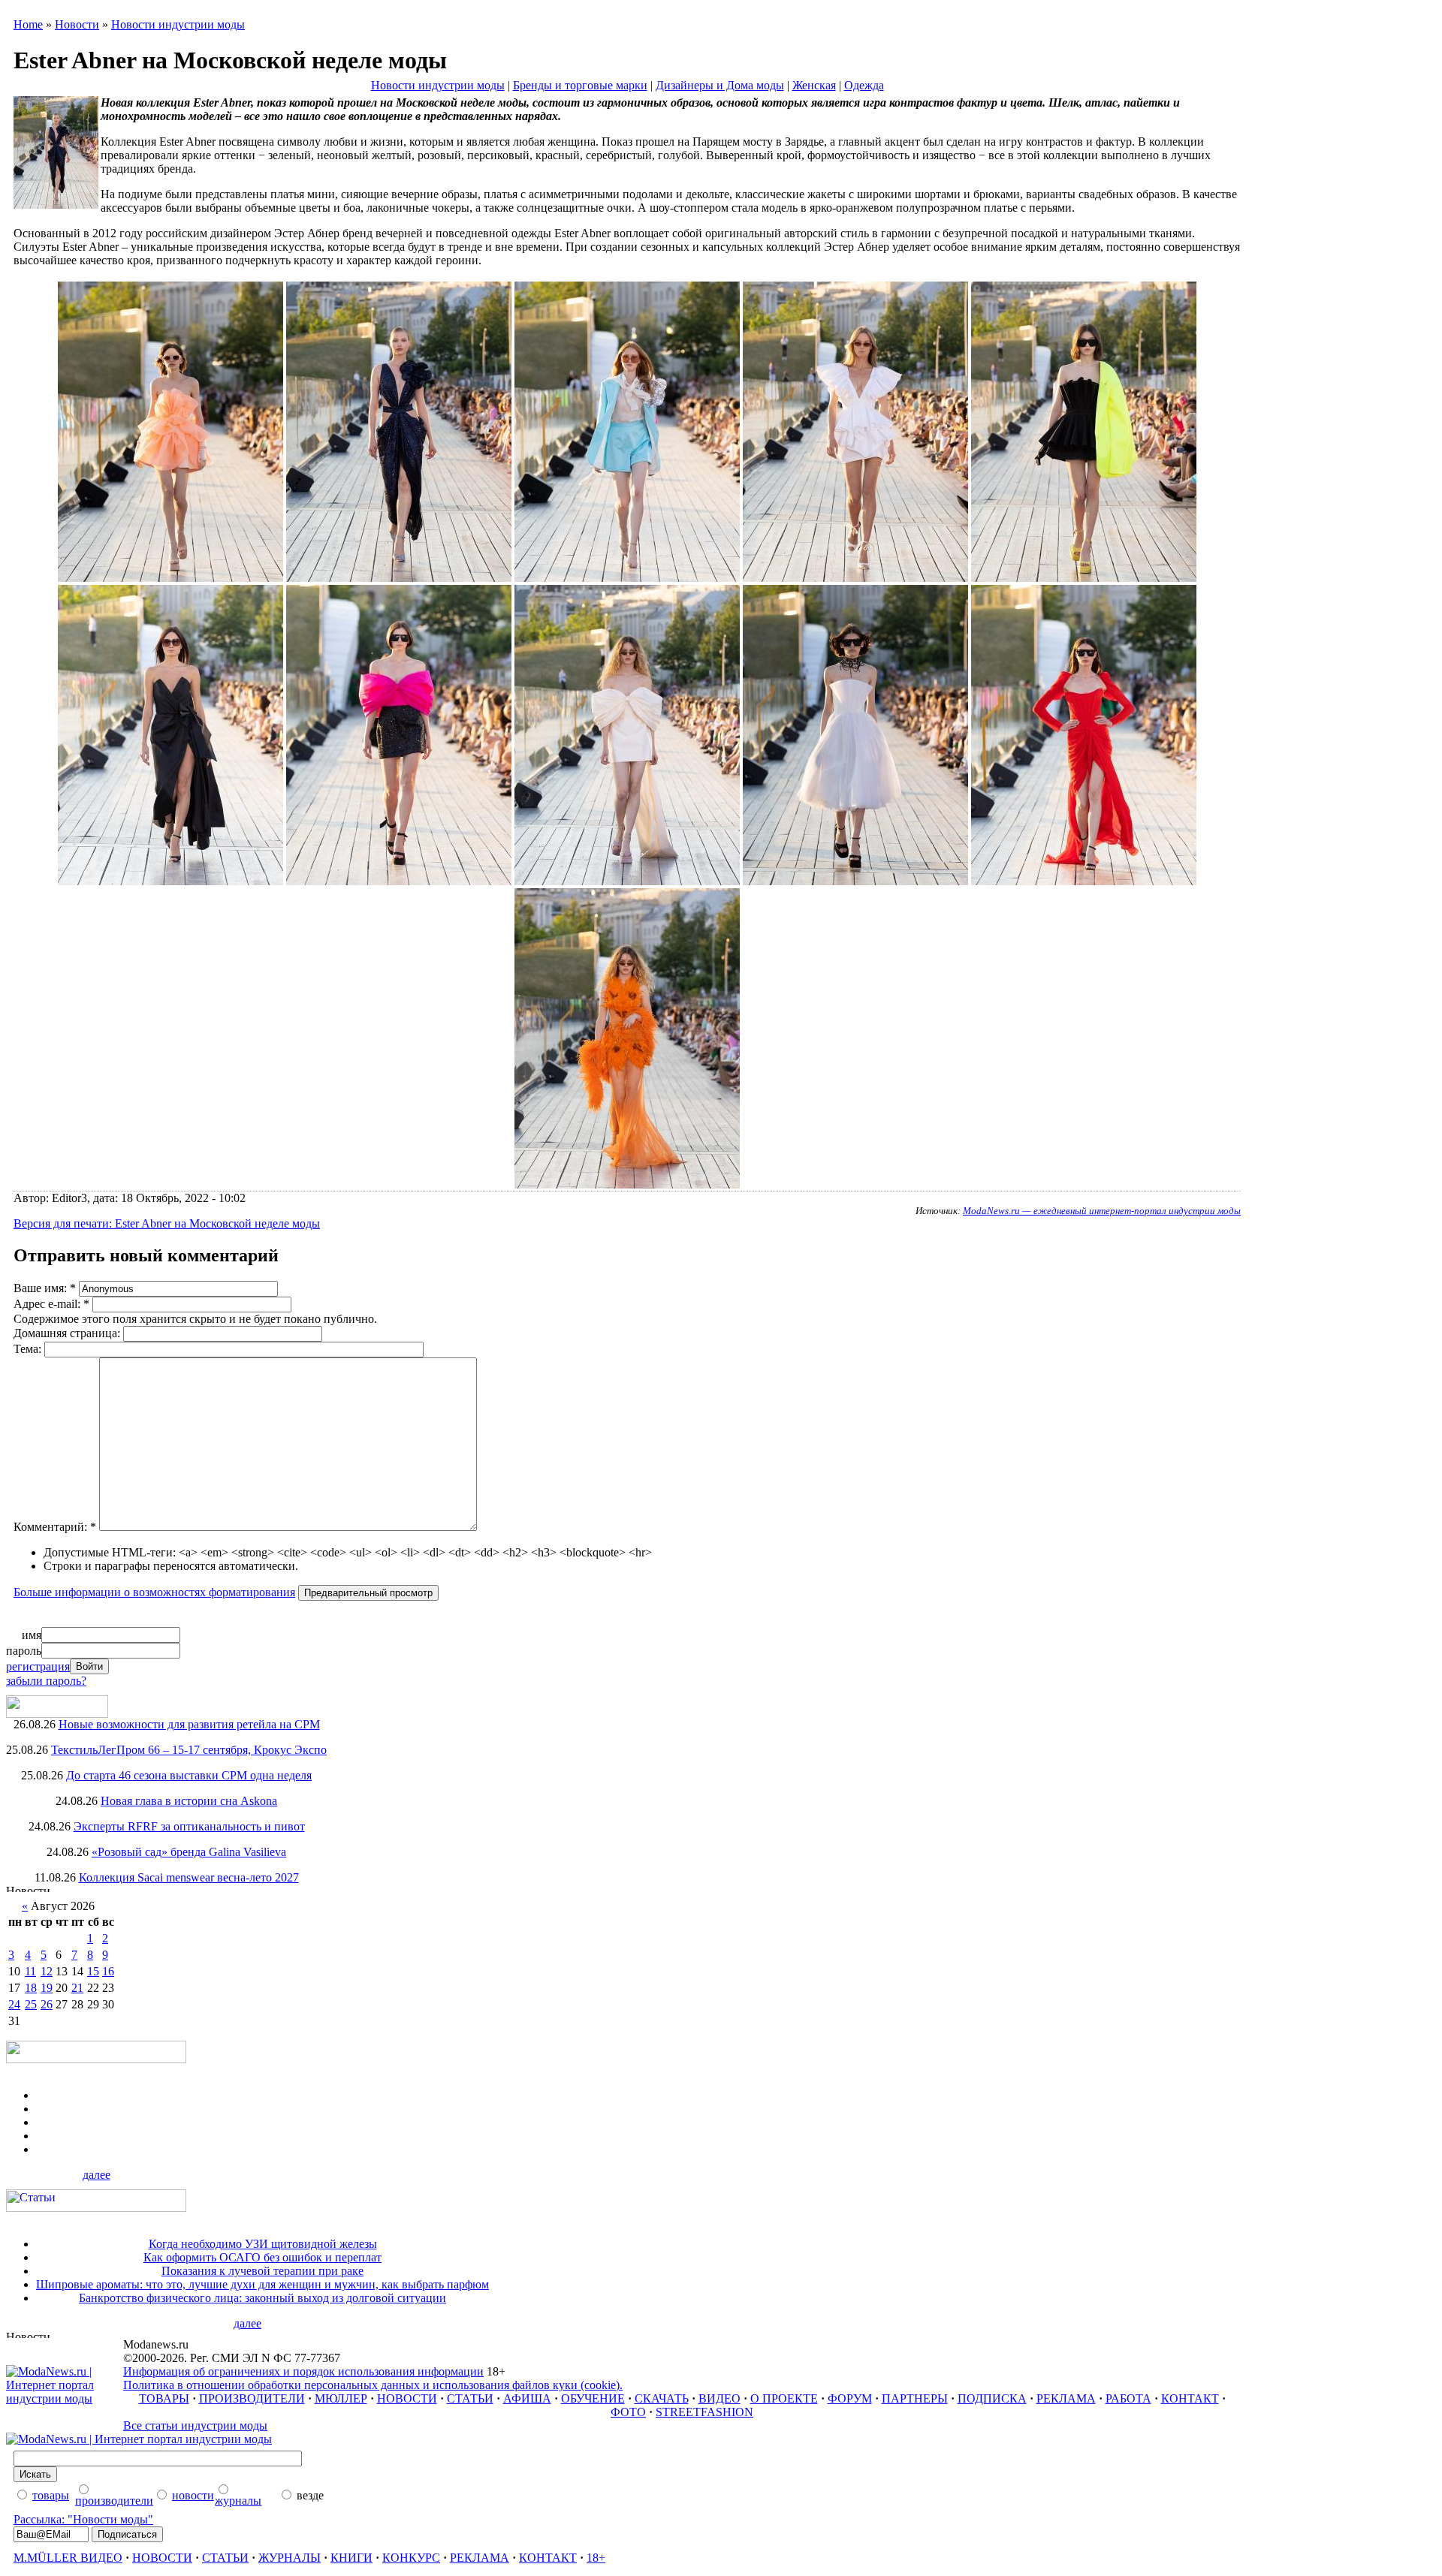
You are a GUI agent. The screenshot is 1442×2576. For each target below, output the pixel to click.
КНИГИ (351, 2558)
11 (30, 1971)
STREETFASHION (704, 2412)
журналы (238, 2501)
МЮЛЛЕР (341, 2398)
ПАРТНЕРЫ (915, 2398)
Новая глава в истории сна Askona (189, 1801)
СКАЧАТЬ (662, 2398)
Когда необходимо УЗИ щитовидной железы (263, 2244)
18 (31, 1988)
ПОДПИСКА (992, 2398)
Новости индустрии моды (178, 24)
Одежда (864, 85)
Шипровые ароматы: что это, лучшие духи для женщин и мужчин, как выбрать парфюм (262, 2284)
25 (31, 2004)
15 (93, 1971)
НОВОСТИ (407, 2398)
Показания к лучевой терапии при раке (262, 2271)
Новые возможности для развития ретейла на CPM (189, 1724)
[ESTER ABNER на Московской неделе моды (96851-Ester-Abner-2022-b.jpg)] (399, 578)
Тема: (29, 1349)
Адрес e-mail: (51, 1304)
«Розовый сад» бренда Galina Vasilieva (189, 1852)
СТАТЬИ (470, 2398)
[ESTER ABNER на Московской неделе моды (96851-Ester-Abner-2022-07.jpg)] (627, 881)
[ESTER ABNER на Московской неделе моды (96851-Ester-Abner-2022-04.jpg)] (1084, 578)
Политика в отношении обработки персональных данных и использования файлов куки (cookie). (373, 2385)
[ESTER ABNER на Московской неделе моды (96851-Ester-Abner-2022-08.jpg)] (855, 881)
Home (28, 24)
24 (14, 2004)
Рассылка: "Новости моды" (83, 2519)
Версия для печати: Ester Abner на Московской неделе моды (167, 1223)
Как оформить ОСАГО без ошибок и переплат (262, 2257)
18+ (596, 2558)
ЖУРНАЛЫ (290, 2558)
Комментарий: (55, 1527)
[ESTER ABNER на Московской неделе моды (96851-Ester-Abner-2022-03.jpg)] (855, 578)
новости (193, 2495)
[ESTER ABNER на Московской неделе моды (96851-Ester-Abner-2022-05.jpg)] (170, 881)
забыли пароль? (46, 1681)
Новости (77, 24)
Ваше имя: (45, 1288)
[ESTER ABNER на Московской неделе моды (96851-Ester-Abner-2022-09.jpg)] (1084, 881)
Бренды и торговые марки (580, 85)
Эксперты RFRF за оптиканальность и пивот (189, 1826)
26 (47, 2004)
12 (47, 1971)
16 (108, 1971)
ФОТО (628, 2412)
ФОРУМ (850, 2398)
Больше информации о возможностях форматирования (154, 1592)
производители (114, 2501)
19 (47, 1988)
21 (77, 1988)
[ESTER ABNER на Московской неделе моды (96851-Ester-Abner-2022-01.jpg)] (170, 578)
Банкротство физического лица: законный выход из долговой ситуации (262, 2298)
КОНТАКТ (1190, 2398)
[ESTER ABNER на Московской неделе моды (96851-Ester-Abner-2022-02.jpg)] (627, 578)
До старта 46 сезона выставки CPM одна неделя (189, 1775)
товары (51, 2495)
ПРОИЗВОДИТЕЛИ (252, 2398)
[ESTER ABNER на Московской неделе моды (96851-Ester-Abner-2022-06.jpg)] (399, 881)
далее (97, 2175)
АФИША (527, 2398)
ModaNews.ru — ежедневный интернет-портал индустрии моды (1102, 1211)
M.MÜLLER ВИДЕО (68, 2558)
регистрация (38, 1666)
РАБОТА (1128, 2398)
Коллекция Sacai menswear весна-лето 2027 (189, 1877)
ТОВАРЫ (164, 2398)
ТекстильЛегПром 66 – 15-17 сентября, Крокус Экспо (189, 1750)
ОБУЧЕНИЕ (593, 2398)
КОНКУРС (411, 2558)
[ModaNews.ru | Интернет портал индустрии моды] (65, 2398)
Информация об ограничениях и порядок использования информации (303, 2371)
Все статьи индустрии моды (195, 2425)
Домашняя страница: (68, 1333)
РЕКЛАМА (1066, 2398)
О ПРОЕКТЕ (784, 2398)
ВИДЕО (719, 2398)
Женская (814, 85)
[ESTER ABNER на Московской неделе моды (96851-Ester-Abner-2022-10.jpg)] (627, 1184)
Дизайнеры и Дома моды (720, 85)
